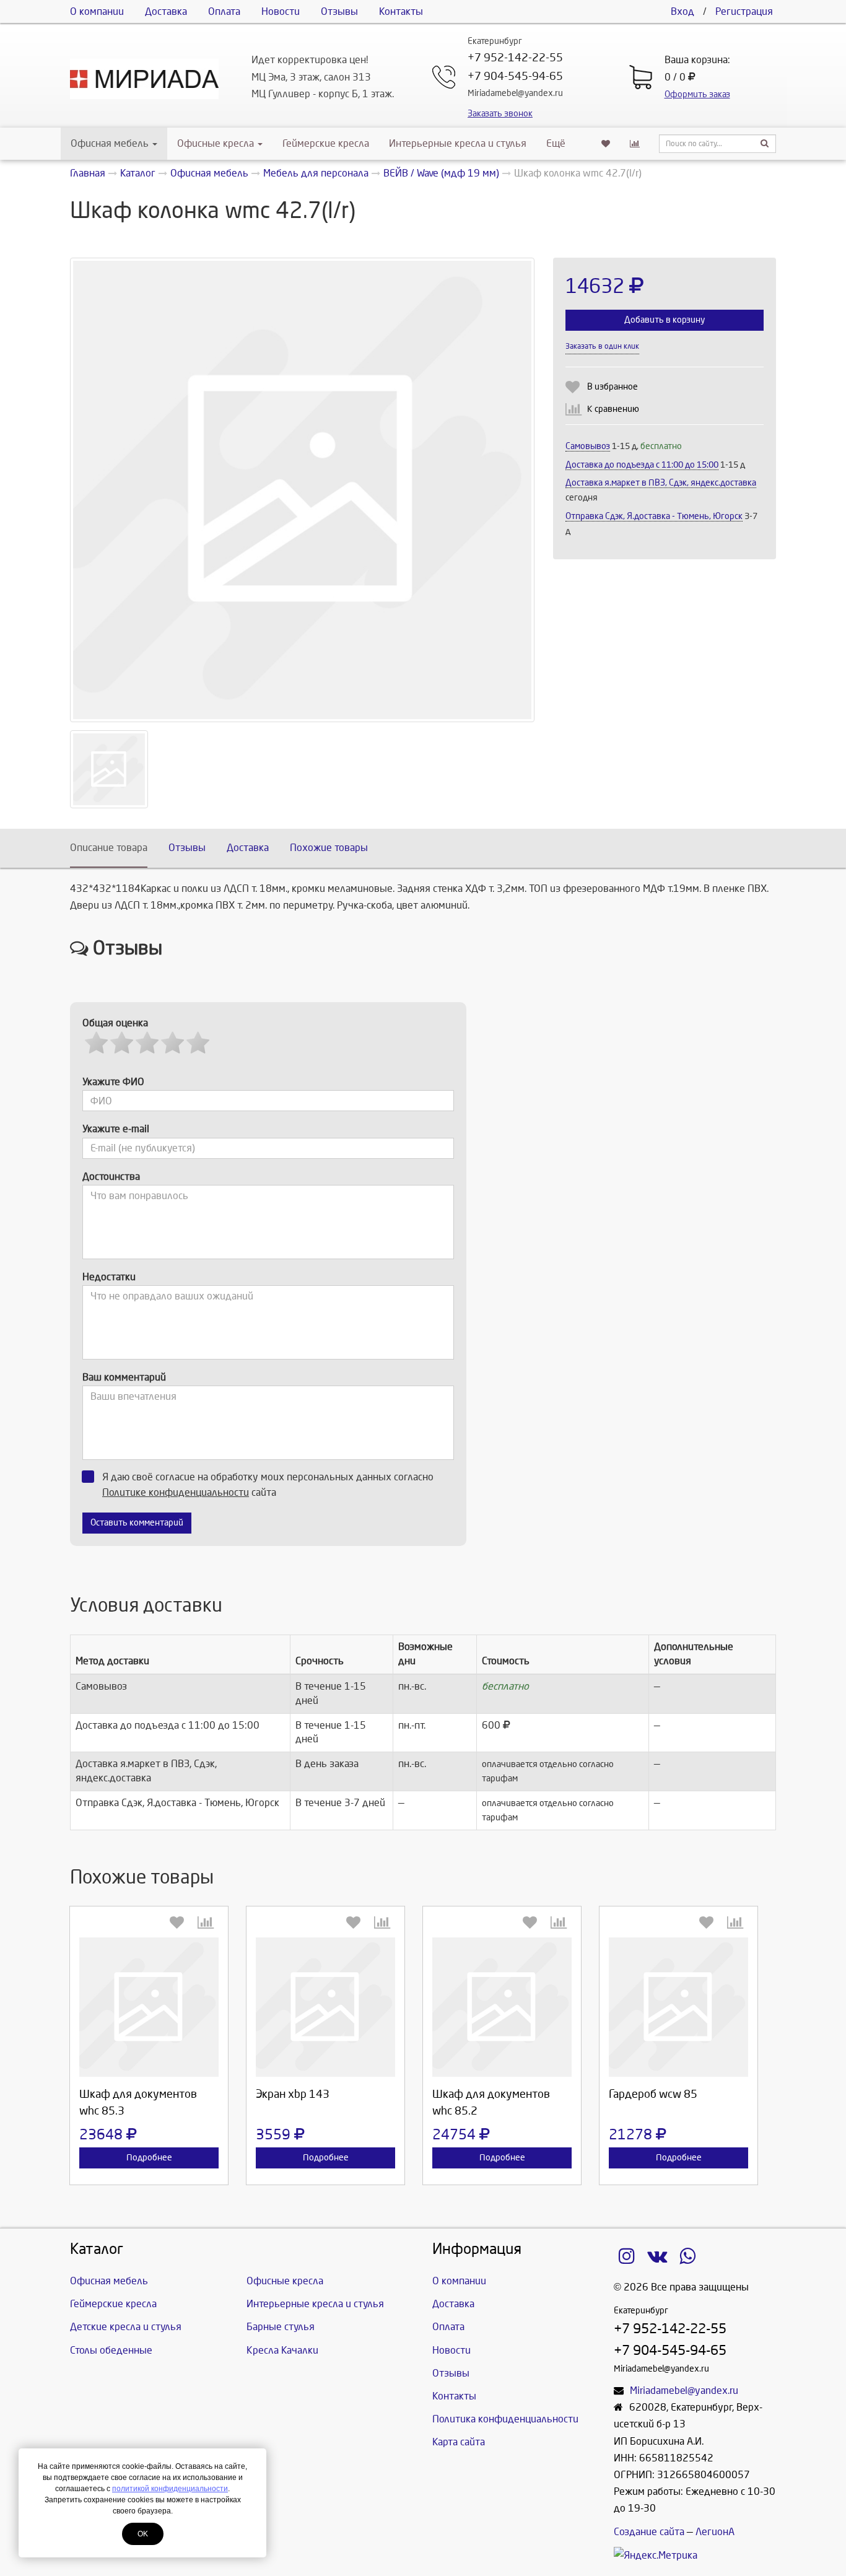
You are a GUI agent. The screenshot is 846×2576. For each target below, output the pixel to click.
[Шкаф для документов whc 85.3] (149, 2007)
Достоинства (111, 1177)
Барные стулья (281, 2327)
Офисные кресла (217, 143)
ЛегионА (715, 2532)
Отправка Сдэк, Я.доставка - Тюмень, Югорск (654, 516)
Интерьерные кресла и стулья (458, 143)
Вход (682, 11)
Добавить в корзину (665, 320)
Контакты (401, 11)
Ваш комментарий (124, 1377)
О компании (97, 11)
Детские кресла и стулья (126, 2327)
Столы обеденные (111, 2350)
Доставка (166, 11)
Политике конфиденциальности (176, 1492)
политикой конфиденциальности (170, 2489)
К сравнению (613, 409)
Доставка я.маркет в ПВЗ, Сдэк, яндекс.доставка (661, 483)
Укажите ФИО (113, 1082)
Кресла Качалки (282, 2350)
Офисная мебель (110, 143)
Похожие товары (329, 848)
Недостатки (109, 1277)
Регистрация (744, 11)
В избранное (613, 387)
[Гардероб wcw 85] (678, 2007)
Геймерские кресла (326, 143)
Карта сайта (459, 2442)
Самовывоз (588, 446)
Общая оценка (115, 1023)
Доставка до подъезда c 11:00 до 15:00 (642, 465)
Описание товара (109, 848)
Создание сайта (649, 2532)
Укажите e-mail (116, 1129)
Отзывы (339, 11)
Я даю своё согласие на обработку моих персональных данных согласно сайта (268, 1485)
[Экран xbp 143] (325, 2007)
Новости (281, 11)
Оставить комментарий (137, 1523)
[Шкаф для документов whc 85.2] (502, 2007)
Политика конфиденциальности (505, 2419)
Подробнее (149, 2158)
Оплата (224, 11)
